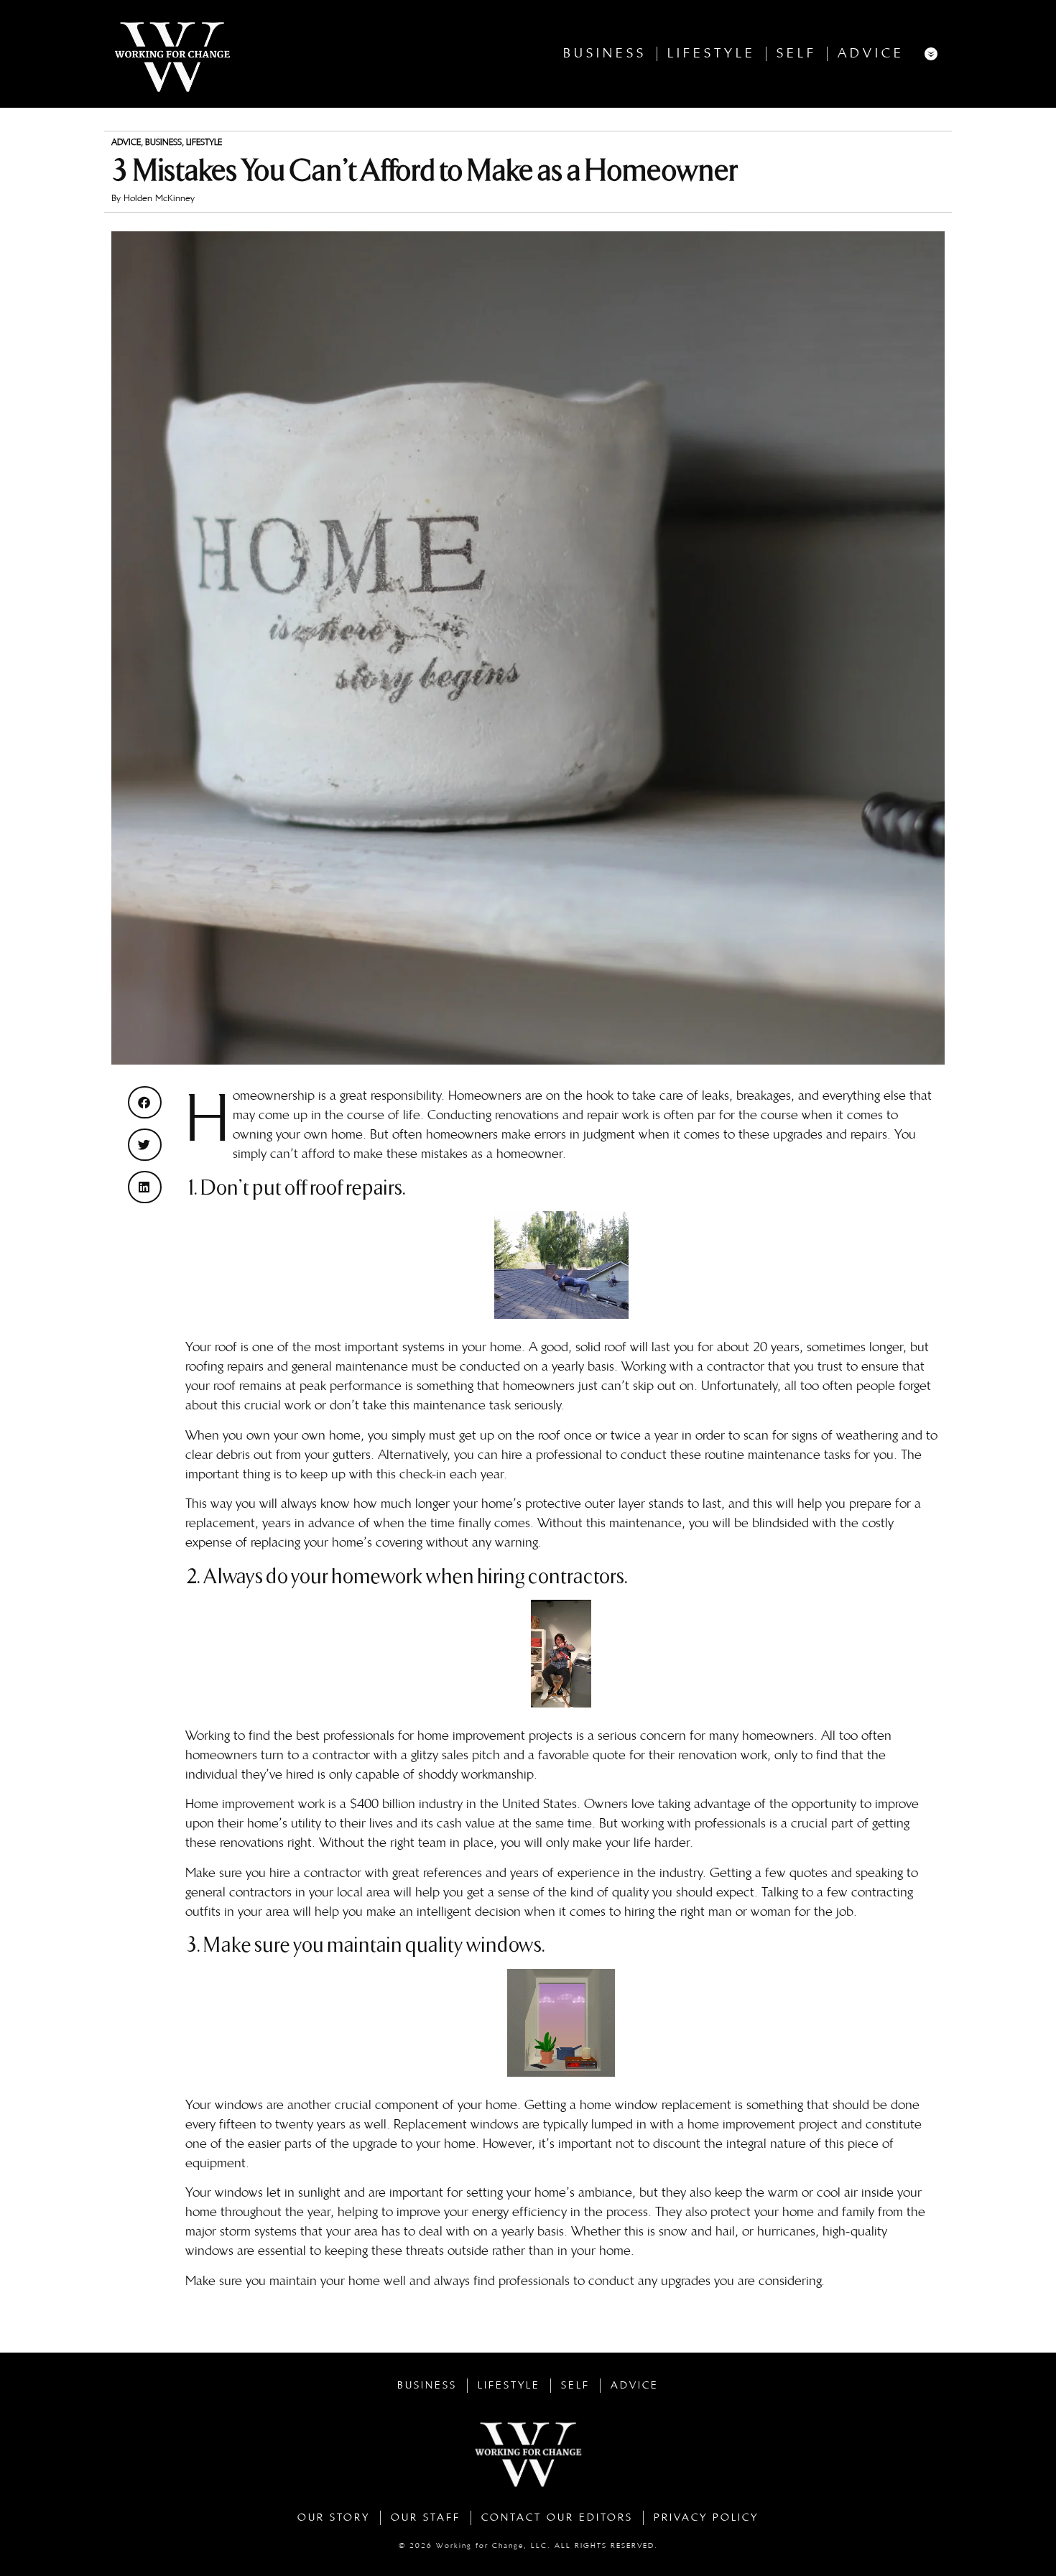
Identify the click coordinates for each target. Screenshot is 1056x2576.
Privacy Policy (706, 2517)
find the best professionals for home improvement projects (411, 1736)
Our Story (334, 2517)
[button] (145, 1102)
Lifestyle (712, 54)
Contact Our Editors (557, 2517)
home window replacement (656, 2105)
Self (797, 54)
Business (605, 54)
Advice (871, 54)
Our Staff (426, 2517)
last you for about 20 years (726, 1347)
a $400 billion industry (401, 1804)
